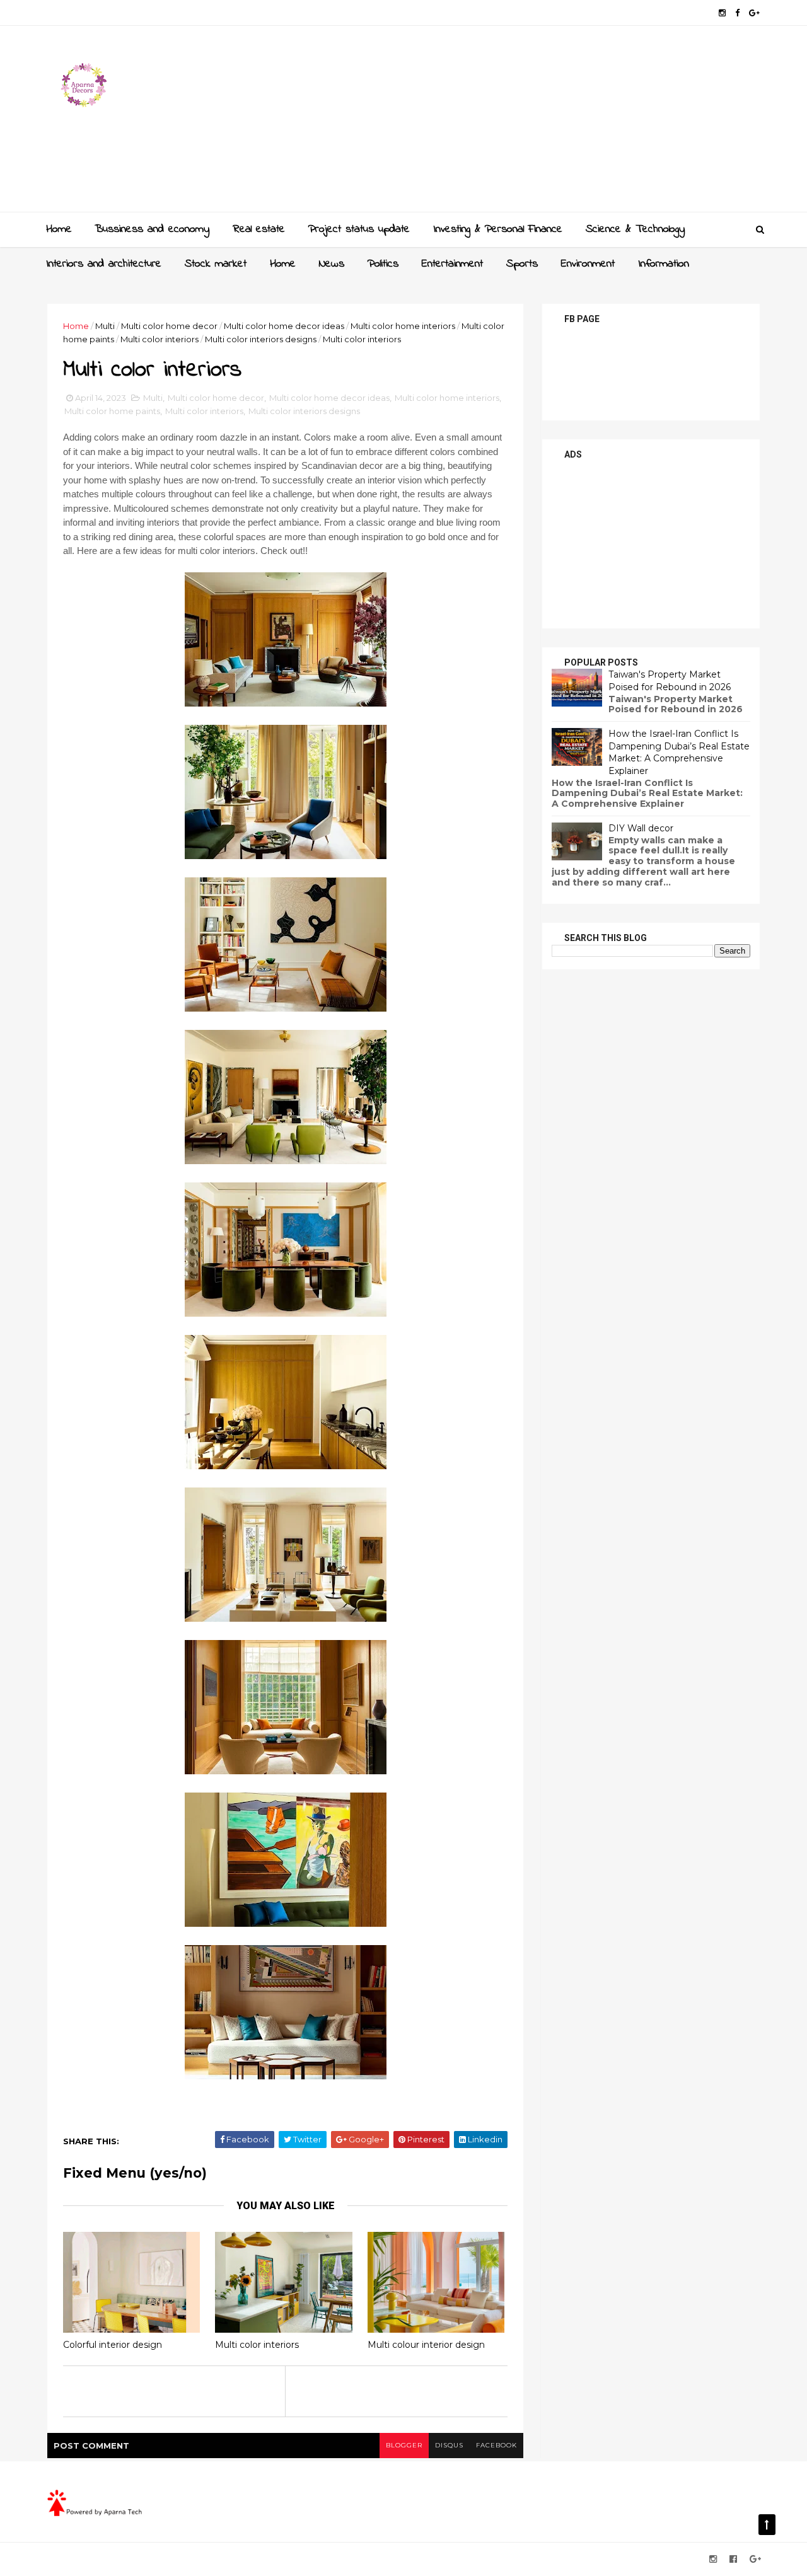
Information (664, 264)
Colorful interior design (113, 2345)
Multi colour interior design (426, 2345)
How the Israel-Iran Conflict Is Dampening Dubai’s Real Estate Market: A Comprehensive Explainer (679, 752)
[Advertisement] (530, 124)
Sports (522, 264)
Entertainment (452, 264)
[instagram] (722, 13)
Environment (588, 264)
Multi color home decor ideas (284, 326)
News (332, 264)
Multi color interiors (160, 339)
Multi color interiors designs (261, 339)
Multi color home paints (112, 411)
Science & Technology (635, 229)
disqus (449, 2445)
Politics (383, 264)
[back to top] (767, 2525)
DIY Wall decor (641, 828)
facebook (496, 2445)
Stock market (216, 264)
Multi (105, 326)
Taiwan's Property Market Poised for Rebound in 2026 (670, 681)
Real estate (259, 229)
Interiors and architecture (104, 264)
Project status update (359, 229)
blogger (404, 2445)
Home (59, 229)
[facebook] (737, 13)
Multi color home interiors (403, 326)
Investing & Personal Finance (498, 229)
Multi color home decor (169, 326)
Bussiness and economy (152, 229)
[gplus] (754, 13)
